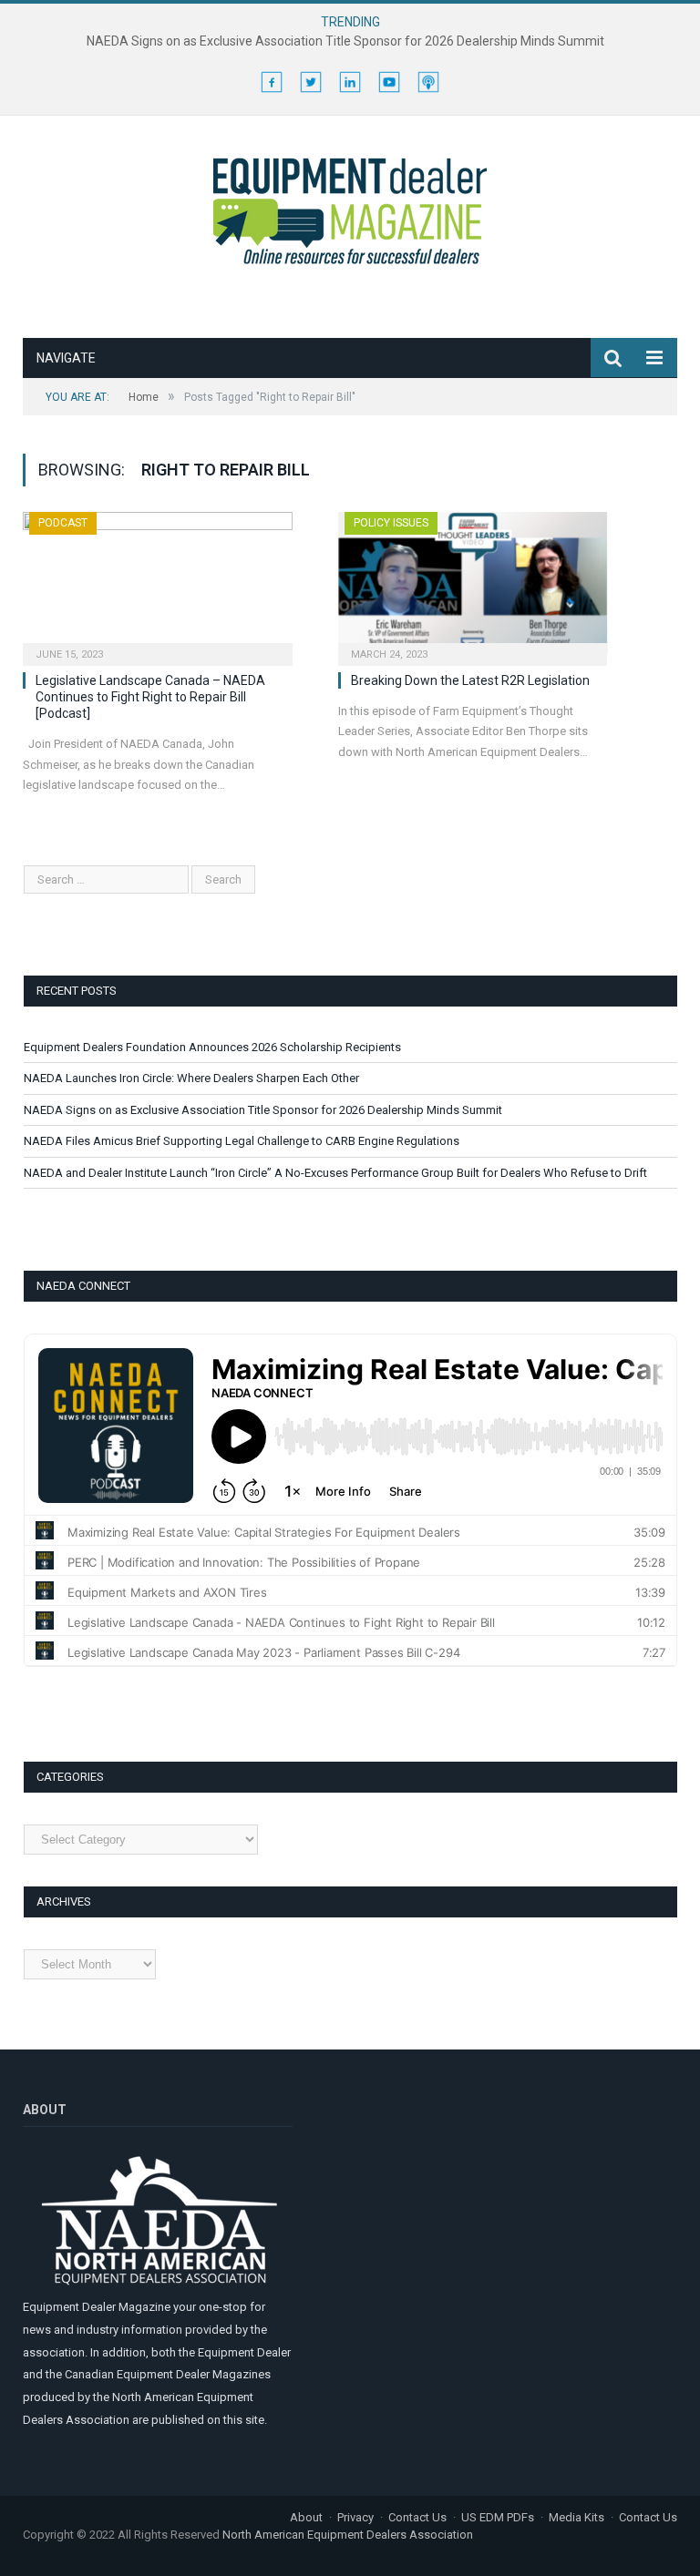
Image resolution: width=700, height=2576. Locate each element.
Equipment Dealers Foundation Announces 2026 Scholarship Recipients (212, 1047)
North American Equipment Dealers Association (348, 2535)
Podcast (63, 523)
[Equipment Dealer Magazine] (350, 208)
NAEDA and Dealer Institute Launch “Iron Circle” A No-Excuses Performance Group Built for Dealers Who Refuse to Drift (335, 1173)
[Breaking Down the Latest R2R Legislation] (473, 583)
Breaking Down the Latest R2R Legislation (470, 680)
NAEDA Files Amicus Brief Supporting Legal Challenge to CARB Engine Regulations (242, 1141)
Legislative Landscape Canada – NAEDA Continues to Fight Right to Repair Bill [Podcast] (150, 697)
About (306, 2517)
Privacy (355, 2517)
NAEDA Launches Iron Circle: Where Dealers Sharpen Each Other (191, 1078)
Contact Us (417, 2517)
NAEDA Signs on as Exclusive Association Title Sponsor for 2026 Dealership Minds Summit (345, 41)
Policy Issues (391, 523)
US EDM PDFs (498, 2517)
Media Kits (576, 2517)
